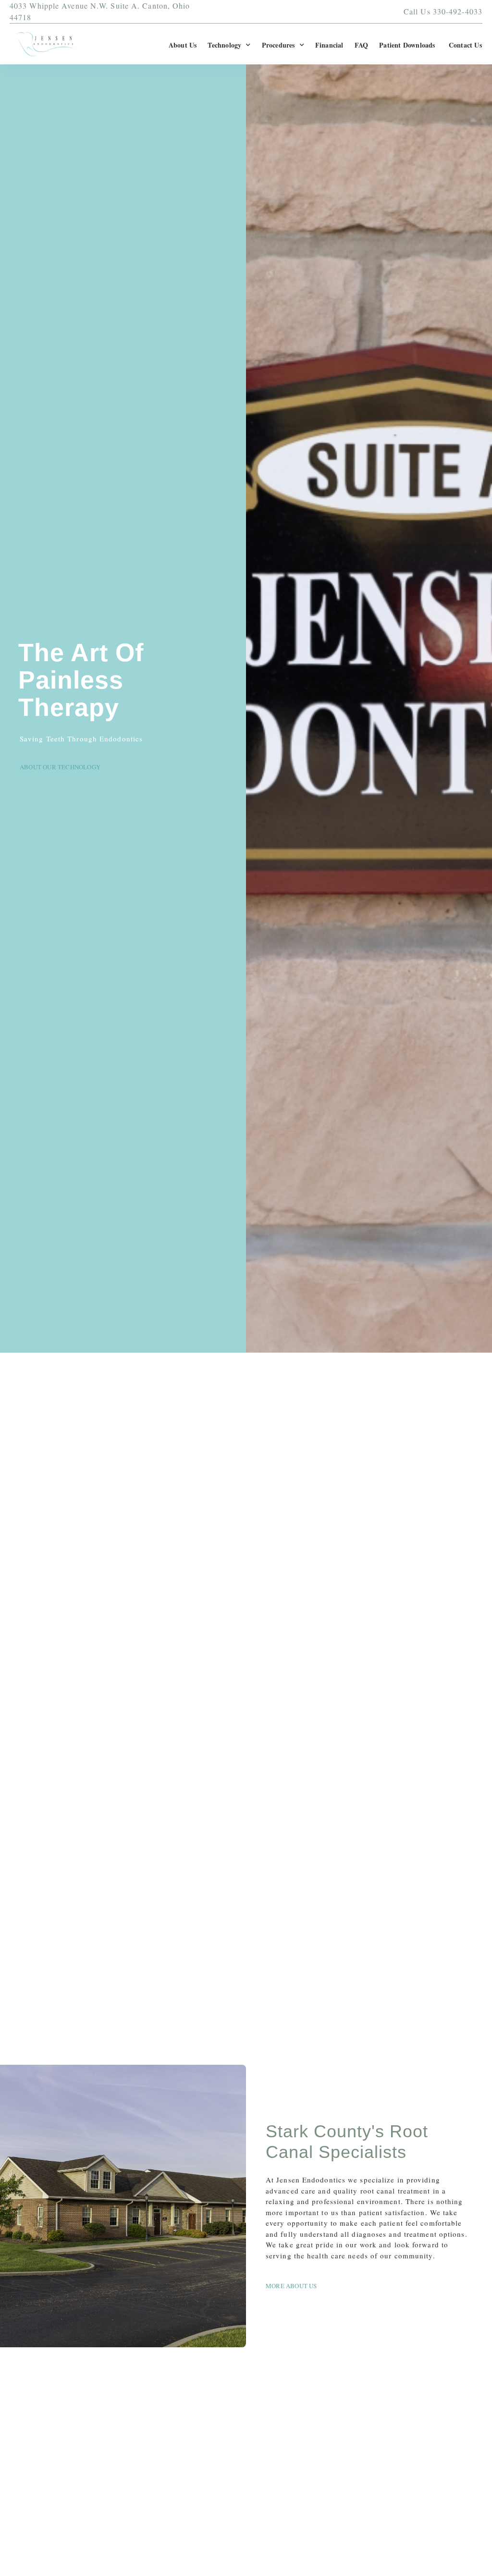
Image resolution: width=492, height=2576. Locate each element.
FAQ (362, 45)
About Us (183, 45)
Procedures (278, 45)
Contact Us (465, 45)
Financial (329, 45)
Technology (224, 45)
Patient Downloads (408, 45)
